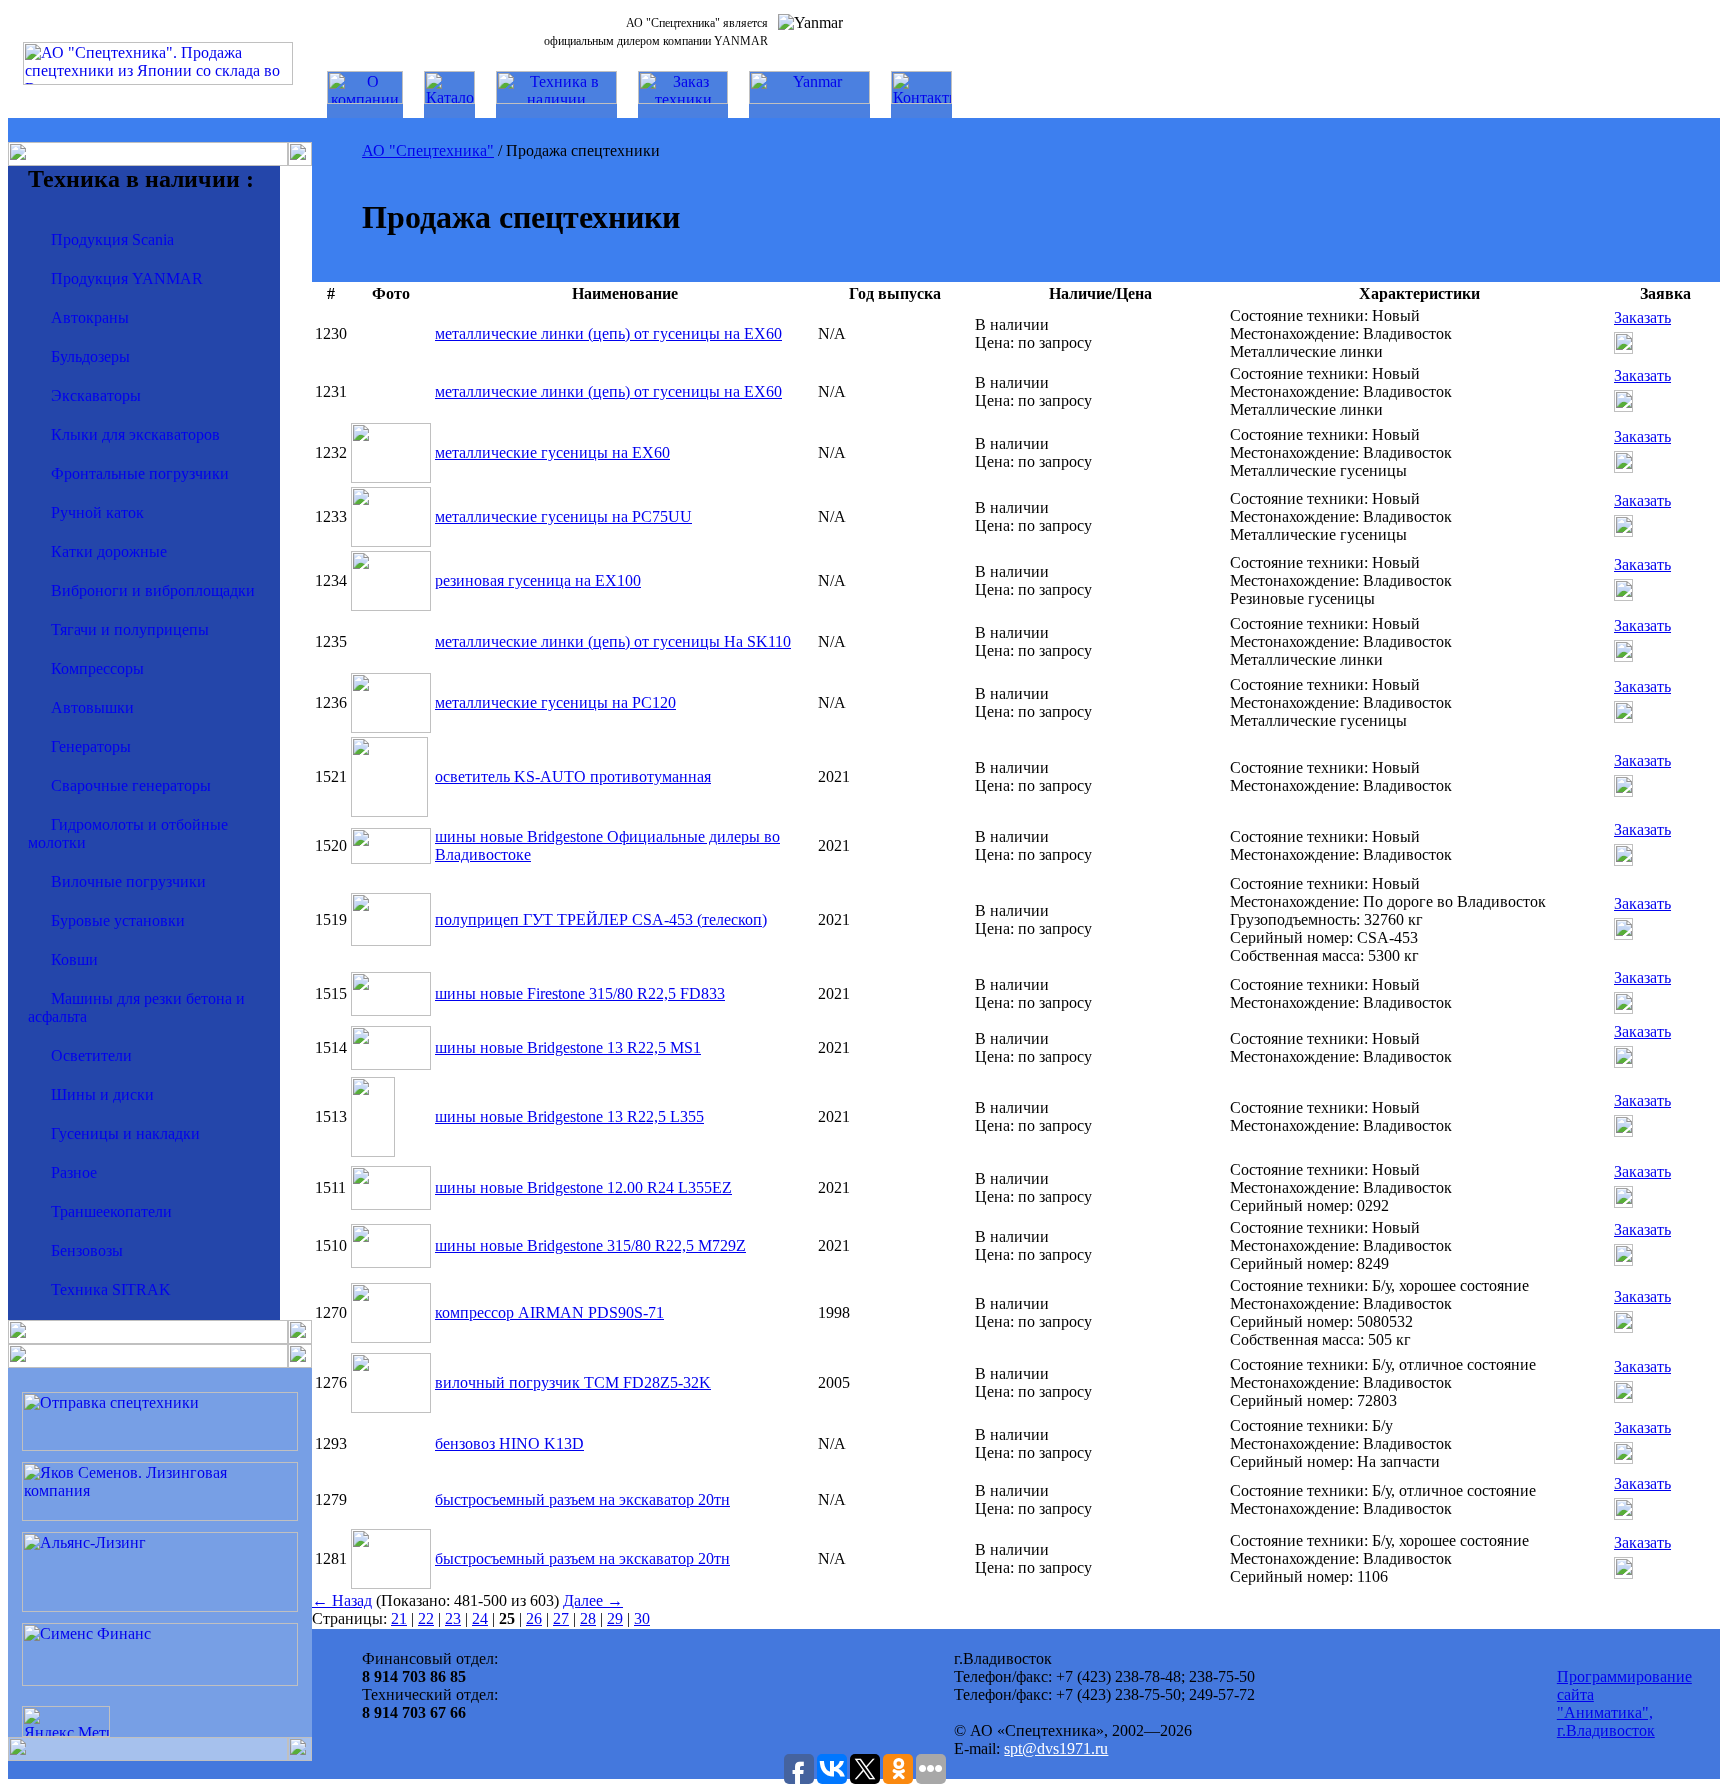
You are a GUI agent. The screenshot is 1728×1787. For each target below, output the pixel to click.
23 (453, 1618)
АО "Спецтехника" (428, 150)
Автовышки (92, 707)
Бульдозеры (90, 356)
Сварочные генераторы (131, 785)
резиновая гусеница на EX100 (538, 580)
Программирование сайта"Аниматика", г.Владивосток (1624, 1703)
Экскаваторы (96, 395)
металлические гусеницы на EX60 (552, 452)
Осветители (91, 1055)
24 (480, 1618)
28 (588, 1618)
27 (561, 1618)
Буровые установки (118, 920)
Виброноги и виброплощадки (153, 590)
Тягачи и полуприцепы (130, 629)
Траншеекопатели (111, 1211)
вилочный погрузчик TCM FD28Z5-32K (573, 1382)
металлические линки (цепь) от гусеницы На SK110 (613, 641)
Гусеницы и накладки (125, 1133)
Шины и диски (102, 1094)
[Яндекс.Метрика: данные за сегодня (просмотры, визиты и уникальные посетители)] (66, 1721)
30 (642, 1618)
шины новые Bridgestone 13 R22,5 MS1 (568, 1047)
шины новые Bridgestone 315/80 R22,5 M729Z (590, 1245)
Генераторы (91, 746)
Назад (342, 1600)
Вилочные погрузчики (128, 881)
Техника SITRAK (111, 1289)
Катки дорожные (109, 551)
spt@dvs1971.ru (1056, 1748)
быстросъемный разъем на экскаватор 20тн (582, 1499)
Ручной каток (97, 512)
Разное (74, 1172)
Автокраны (90, 317)
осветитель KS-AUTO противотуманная (573, 776)
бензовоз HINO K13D (509, 1443)
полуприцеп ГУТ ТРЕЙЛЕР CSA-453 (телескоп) (601, 919)
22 (426, 1618)
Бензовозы (87, 1250)
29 (615, 1618)
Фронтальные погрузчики (140, 473)
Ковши (74, 959)
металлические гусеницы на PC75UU (563, 516)
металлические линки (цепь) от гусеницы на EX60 (608, 333)
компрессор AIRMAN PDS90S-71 (549, 1312)
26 (534, 1618)
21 (399, 1618)
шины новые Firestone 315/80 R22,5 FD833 (580, 993)
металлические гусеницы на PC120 (555, 702)
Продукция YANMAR (127, 278)
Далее (593, 1600)
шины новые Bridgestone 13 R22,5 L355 (569, 1116)
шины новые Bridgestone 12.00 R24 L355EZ (583, 1187)
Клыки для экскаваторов (135, 434)
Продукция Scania (112, 239)
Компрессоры (97, 668)
